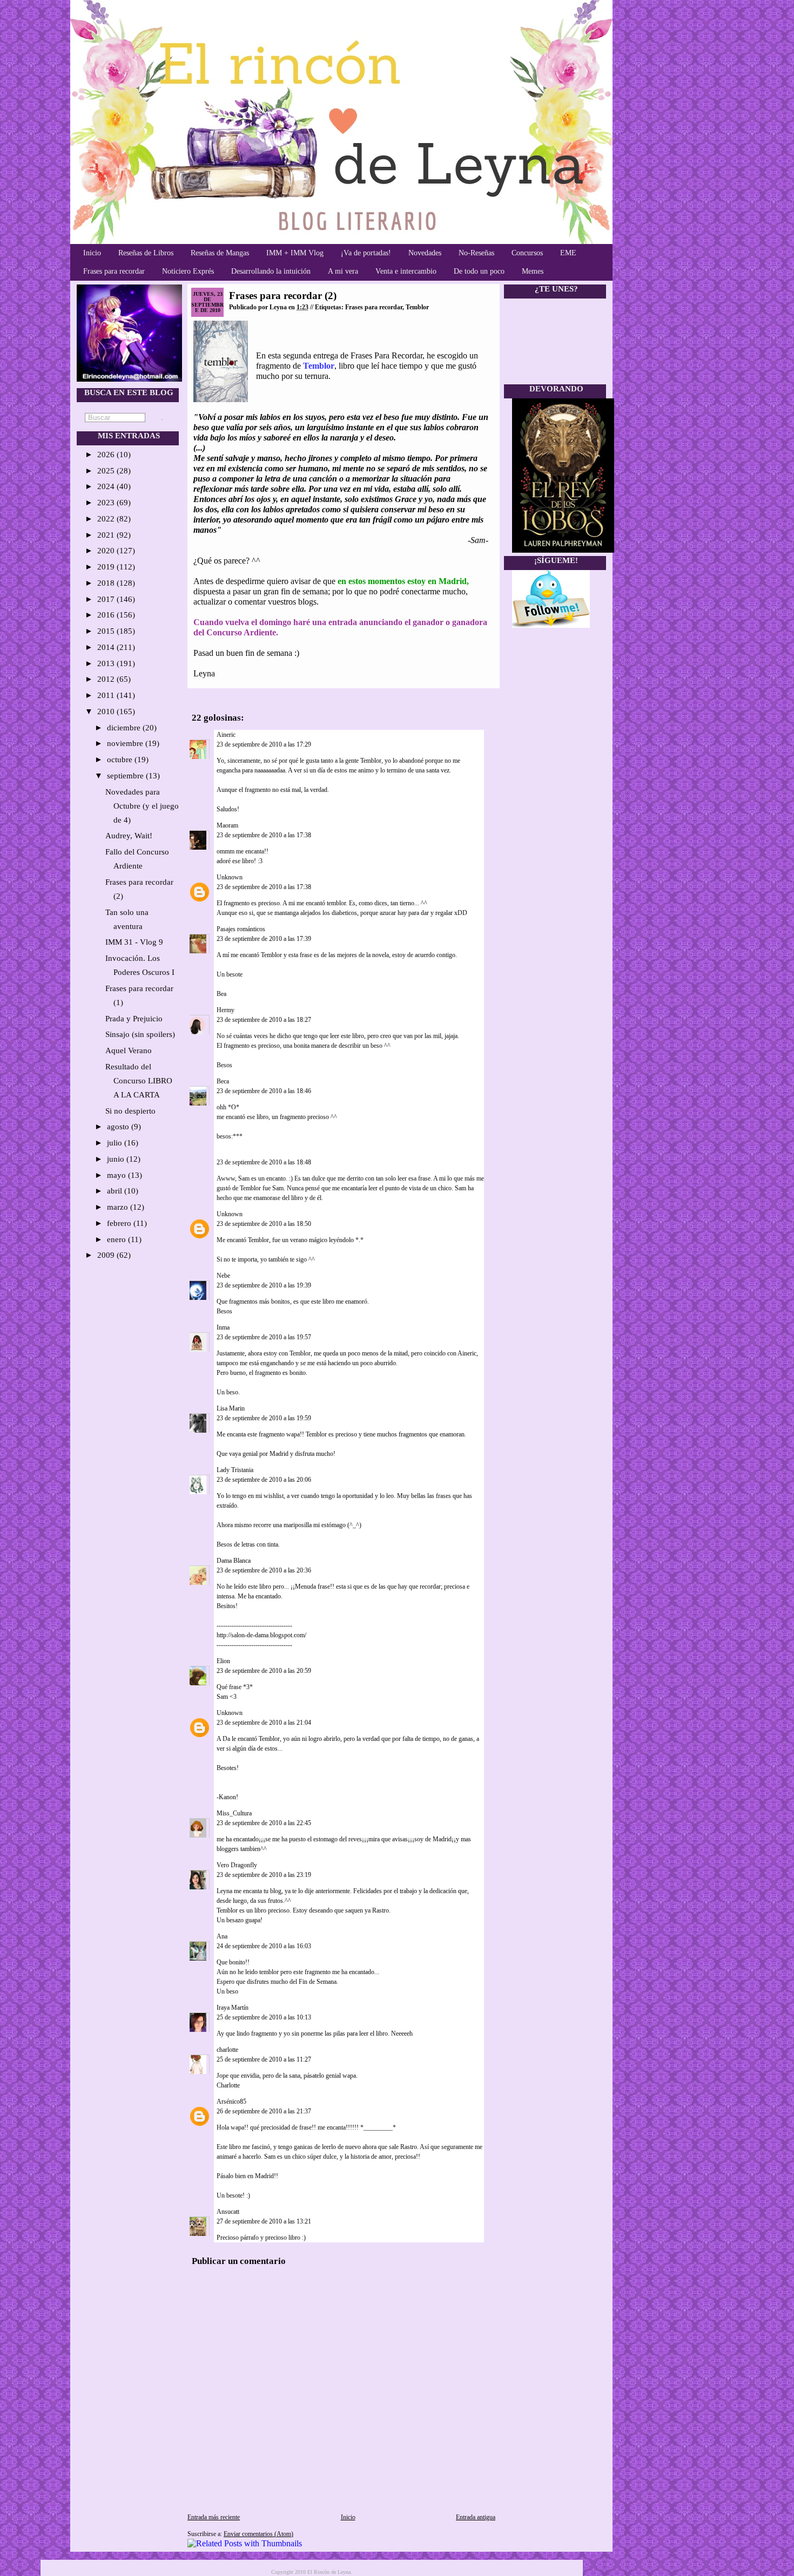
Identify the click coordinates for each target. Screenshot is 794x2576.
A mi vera (343, 271)
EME (568, 253)
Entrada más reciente (214, 2517)
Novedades (425, 253)
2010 (107, 711)
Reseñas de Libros (146, 253)
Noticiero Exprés (188, 271)
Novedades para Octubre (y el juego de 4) (142, 806)
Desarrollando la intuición (271, 271)
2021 (107, 535)
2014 (107, 647)
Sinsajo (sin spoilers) (140, 1034)
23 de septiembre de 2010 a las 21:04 (264, 1723)
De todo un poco (479, 271)
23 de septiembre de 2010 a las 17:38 (264, 835)
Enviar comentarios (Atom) (258, 2534)
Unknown (230, 877)
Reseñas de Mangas (220, 253)
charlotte (227, 2050)
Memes (533, 271)
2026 (107, 455)
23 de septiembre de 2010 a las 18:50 (264, 1224)
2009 (107, 1255)
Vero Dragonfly (237, 1865)
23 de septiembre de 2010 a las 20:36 (264, 1570)
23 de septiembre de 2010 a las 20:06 (264, 1480)
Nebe (223, 1276)
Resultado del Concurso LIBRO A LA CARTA (139, 1081)
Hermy (226, 1010)
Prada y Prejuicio (134, 1019)
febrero (120, 1223)
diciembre (125, 728)
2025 (107, 471)
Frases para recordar (114, 271)
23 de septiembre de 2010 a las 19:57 (264, 1337)
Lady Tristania (235, 1470)
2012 (107, 679)
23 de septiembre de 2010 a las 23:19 (264, 1875)
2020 (107, 551)
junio (117, 1159)
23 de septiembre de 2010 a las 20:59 (264, 1671)
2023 (107, 503)
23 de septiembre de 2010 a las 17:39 (264, 939)
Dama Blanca (234, 1561)
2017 (107, 599)
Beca (223, 1081)
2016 (107, 615)
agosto (119, 1127)
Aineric (226, 735)
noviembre (126, 743)
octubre (121, 760)
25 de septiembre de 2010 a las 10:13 (264, 2017)
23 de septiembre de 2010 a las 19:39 (264, 1285)
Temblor (417, 307)
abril (116, 1191)
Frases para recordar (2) (283, 296)
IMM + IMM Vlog (295, 253)
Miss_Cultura (234, 1813)
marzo (119, 1207)
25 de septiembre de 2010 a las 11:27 (264, 2059)
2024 (107, 486)
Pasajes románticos (241, 929)
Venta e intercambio (406, 271)
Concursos (527, 253)
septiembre (126, 776)
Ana (222, 1936)
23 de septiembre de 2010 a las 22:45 (264, 1823)
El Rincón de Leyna (329, 2572)
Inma (223, 1327)
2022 (107, 519)
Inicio (92, 253)
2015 (107, 631)
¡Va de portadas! (366, 253)
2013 (107, 663)
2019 (107, 567)
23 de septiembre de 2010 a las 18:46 (264, 1091)
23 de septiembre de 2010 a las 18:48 (264, 1162)
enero (117, 1239)
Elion (223, 1661)
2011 (107, 695)
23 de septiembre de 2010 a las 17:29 (264, 744)
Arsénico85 (231, 2102)
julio (116, 1143)
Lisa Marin (231, 1408)
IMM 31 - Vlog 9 (134, 942)
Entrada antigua (476, 2517)
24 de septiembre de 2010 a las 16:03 (264, 1946)
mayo (117, 1175)
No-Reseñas (476, 253)
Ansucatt (228, 2212)
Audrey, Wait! (129, 836)
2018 (107, 583)
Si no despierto (130, 1111)
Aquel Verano (129, 1050)
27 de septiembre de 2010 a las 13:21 (264, 2221)
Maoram (227, 825)
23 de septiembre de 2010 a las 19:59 (264, 1418)
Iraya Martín (233, 2008)
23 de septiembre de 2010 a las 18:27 (264, 1020)
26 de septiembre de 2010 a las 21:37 (264, 2111)
